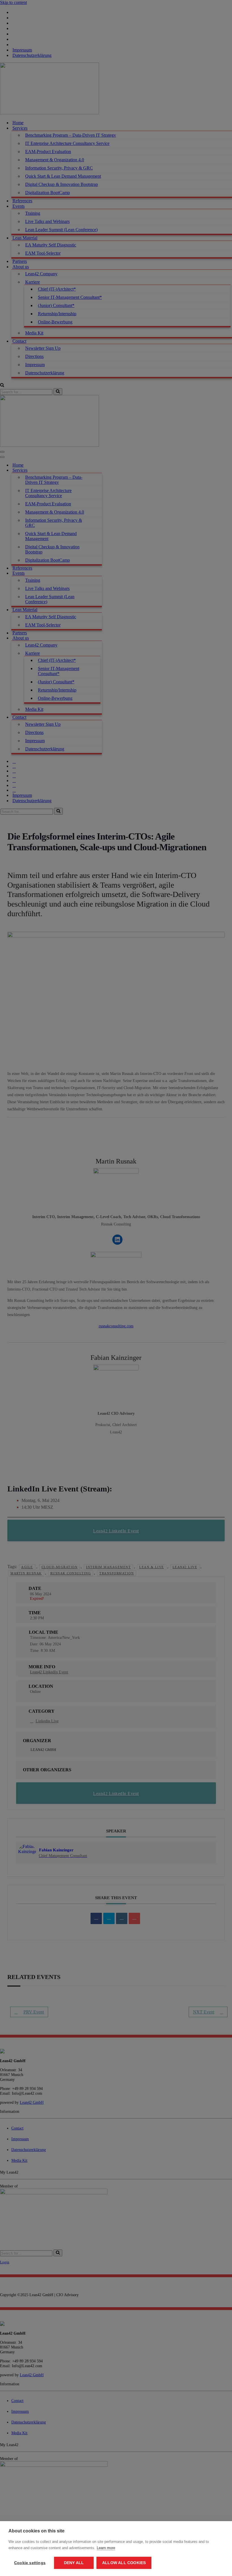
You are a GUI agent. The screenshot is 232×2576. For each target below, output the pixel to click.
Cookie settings (30, 2563)
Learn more (106, 2548)
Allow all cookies (124, 2563)
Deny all (74, 2563)
